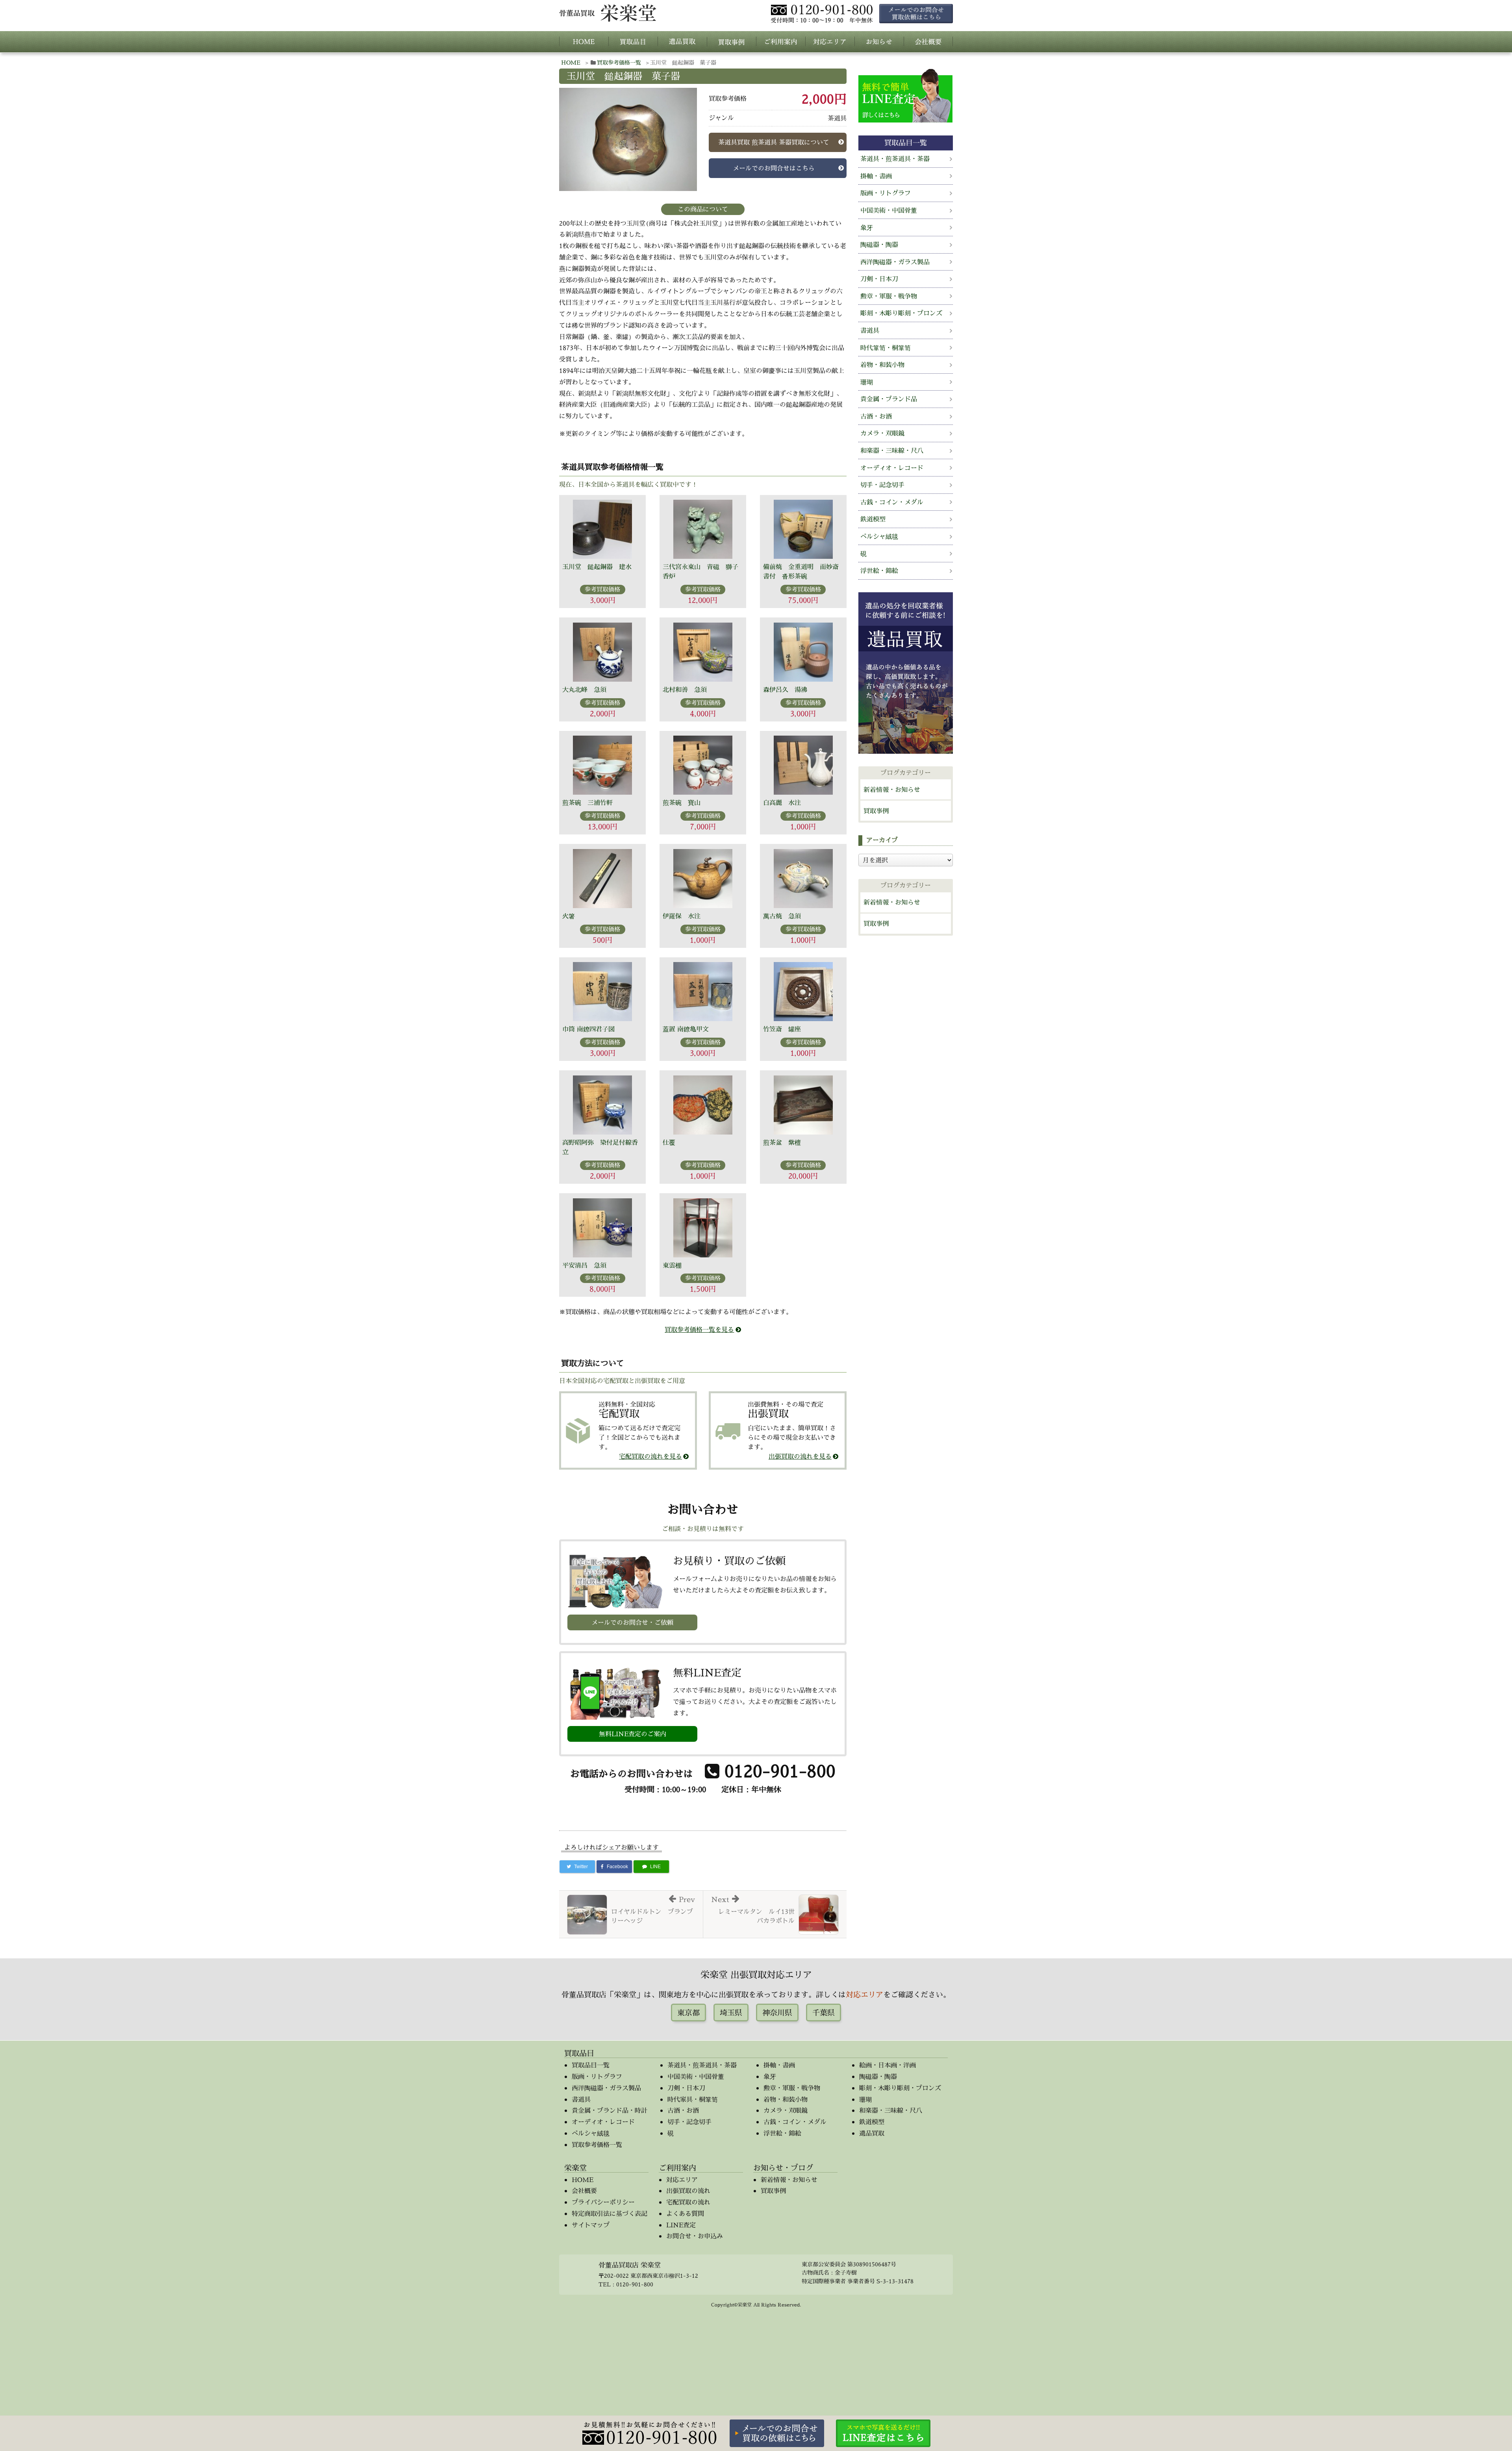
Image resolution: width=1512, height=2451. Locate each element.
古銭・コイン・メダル (892, 502)
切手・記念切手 (882, 485)
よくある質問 (685, 2214)
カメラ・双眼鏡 (882, 433)
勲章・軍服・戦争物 (889, 296)
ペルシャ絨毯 (879, 536)
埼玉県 (731, 2013)
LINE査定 (681, 2225)
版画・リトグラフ (886, 193)
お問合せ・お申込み (695, 2236)
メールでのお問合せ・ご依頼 (632, 1622)
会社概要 (584, 2191)
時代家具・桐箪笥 (693, 2099)
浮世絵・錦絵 (879, 571)
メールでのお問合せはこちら (774, 168)
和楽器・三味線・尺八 (892, 451)
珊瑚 (867, 382)
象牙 (867, 228)
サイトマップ (591, 2225)
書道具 (870, 330)
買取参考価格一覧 (619, 62)
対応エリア (864, 1994)
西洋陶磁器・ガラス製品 (895, 262)
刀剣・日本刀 (879, 279)
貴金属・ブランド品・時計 (610, 2110)
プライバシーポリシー (603, 2202)
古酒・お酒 (876, 416)
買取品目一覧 (591, 2065)
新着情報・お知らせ (892, 790)
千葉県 (824, 2013)
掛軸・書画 (876, 176)
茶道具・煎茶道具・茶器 (895, 159)
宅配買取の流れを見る (650, 1456)
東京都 (688, 2013)
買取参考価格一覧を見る (699, 1329)
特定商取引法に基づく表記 (610, 2214)
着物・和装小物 (882, 365)
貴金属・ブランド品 (889, 399)
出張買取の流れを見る (800, 1456)
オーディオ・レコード (892, 468)
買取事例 (876, 811)
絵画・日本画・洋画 (888, 2065)
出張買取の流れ (688, 2191)
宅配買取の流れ (688, 2202)
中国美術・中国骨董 (889, 210)
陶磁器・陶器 (879, 245)
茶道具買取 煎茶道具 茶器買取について (774, 142)
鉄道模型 (873, 519)
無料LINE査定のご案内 (633, 1734)
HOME (571, 62)
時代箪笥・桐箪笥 (886, 348)
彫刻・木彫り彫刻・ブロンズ (901, 313)
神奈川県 (777, 2013)
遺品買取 (872, 2133)
